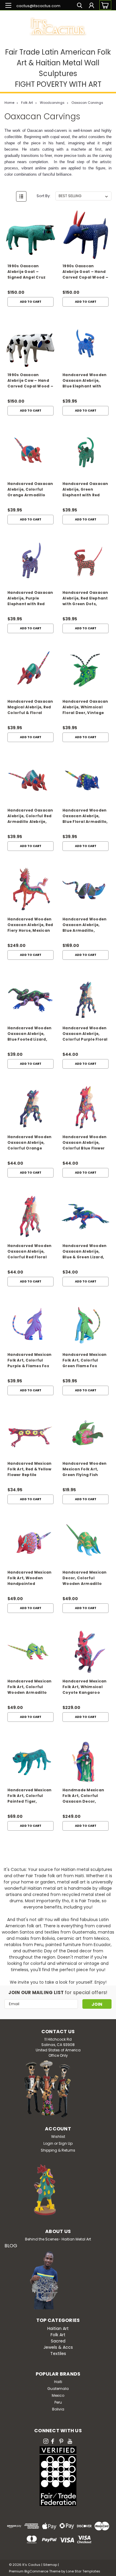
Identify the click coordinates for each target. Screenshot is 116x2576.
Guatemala (58, 2389)
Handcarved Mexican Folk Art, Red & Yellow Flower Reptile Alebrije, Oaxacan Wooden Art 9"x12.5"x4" (30, 1470)
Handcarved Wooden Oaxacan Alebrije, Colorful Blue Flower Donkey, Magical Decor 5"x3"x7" (84, 1143)
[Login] (91, 6)
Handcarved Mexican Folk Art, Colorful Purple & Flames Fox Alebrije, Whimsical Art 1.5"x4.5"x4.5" (30, 1361)
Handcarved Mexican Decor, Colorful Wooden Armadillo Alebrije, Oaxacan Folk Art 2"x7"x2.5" (85, 1578)
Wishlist (58, 2137)
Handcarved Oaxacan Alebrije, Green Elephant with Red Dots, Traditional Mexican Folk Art (85, 490)
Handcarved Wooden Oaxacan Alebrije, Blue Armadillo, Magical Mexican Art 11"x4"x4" (84, 925)
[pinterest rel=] (61, 2441)
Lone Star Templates (83, 2571)
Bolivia (58, 2409)
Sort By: (44, 196)
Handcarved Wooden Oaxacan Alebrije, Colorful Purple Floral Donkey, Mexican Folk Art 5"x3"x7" (85, 1034)
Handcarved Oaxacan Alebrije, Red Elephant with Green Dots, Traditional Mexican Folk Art (85, 599)
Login (48, 2143)
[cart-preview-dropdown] (104, 5)
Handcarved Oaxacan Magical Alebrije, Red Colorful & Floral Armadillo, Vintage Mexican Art (30, 708)
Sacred (58, 2341)
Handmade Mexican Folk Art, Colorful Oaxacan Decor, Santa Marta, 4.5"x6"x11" (83, 1796)
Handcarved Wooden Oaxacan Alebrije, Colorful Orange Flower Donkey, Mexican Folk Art (29, 1143)
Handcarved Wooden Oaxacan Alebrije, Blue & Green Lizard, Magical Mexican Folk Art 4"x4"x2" (85, 1252)
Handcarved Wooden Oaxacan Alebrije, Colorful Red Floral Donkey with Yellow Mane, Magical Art (29, 1252)
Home (9, 103)
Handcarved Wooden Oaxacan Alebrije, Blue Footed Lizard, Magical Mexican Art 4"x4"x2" (29, 1034)
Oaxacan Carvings (87, 103)
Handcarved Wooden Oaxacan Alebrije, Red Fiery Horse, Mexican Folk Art (30, 925)
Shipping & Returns (58, 2150)
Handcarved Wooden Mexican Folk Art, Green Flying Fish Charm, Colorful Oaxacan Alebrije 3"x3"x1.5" (84, 1470)
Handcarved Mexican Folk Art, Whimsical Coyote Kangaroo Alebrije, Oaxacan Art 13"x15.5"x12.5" (85, 1687)
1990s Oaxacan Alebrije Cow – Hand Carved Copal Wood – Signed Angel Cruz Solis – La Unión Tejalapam (30, 381)
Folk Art (27, 103)
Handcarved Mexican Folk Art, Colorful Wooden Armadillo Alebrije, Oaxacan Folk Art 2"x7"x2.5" (30, 1687)
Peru (58, 2402)
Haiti (58, 2382)
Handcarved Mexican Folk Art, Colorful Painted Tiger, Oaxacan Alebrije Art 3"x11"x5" (30, 1796)
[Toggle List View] (21, 196)
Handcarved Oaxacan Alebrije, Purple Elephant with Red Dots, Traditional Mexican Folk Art (30, 599)
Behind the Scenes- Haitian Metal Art (58, 2239)
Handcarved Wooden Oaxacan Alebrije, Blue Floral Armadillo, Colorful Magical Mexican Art (85, 816)
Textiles (58, 2354)
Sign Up (66, 2143)
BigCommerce (36, 2571)
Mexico (58, 2395)
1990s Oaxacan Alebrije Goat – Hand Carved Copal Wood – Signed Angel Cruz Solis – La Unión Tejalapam (85, 272)
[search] (80, 6)
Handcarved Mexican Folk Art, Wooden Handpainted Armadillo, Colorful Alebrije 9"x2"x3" (30, 1578)
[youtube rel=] (70, 2441)
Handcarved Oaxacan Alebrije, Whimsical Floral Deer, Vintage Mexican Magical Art (85, 708)
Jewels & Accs (58, 2347)
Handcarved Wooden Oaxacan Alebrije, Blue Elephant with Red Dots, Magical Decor (84, 381)
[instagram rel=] (46, 2441)
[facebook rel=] (53, 2441)
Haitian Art (58, 2328)
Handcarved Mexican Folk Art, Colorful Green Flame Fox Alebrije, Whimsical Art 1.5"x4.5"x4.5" (85, 1361)
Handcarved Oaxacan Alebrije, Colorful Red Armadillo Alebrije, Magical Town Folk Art (30, 816)
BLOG (11, 2246)
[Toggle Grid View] (10, 196)
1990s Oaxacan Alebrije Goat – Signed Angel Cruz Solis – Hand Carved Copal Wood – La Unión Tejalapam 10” (29, 272)
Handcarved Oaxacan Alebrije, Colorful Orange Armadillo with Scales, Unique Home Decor (30, 490)
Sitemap (50, 2565)
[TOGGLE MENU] (8, 5)
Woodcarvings (52, 103)
